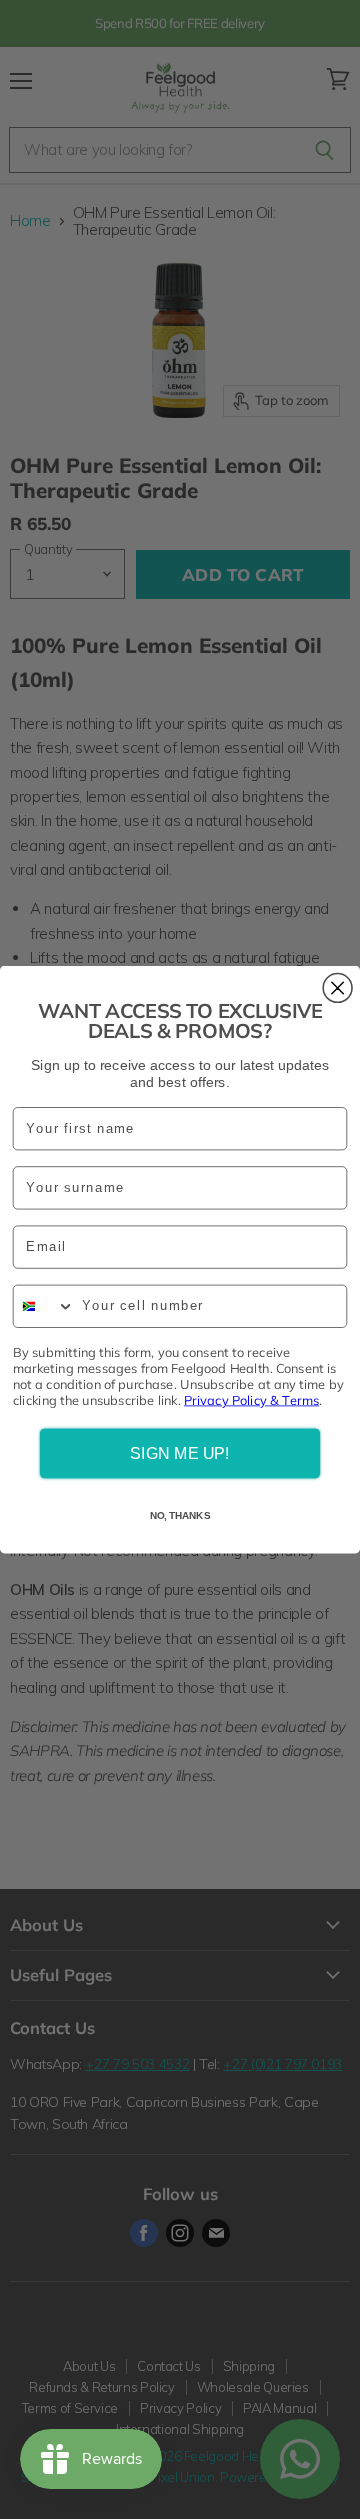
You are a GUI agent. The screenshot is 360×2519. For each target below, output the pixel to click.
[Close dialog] (337, 988)
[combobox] (44, 1307)
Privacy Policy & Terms (251, 1400)
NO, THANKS (180, 1515)
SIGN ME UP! (179, 1454)
